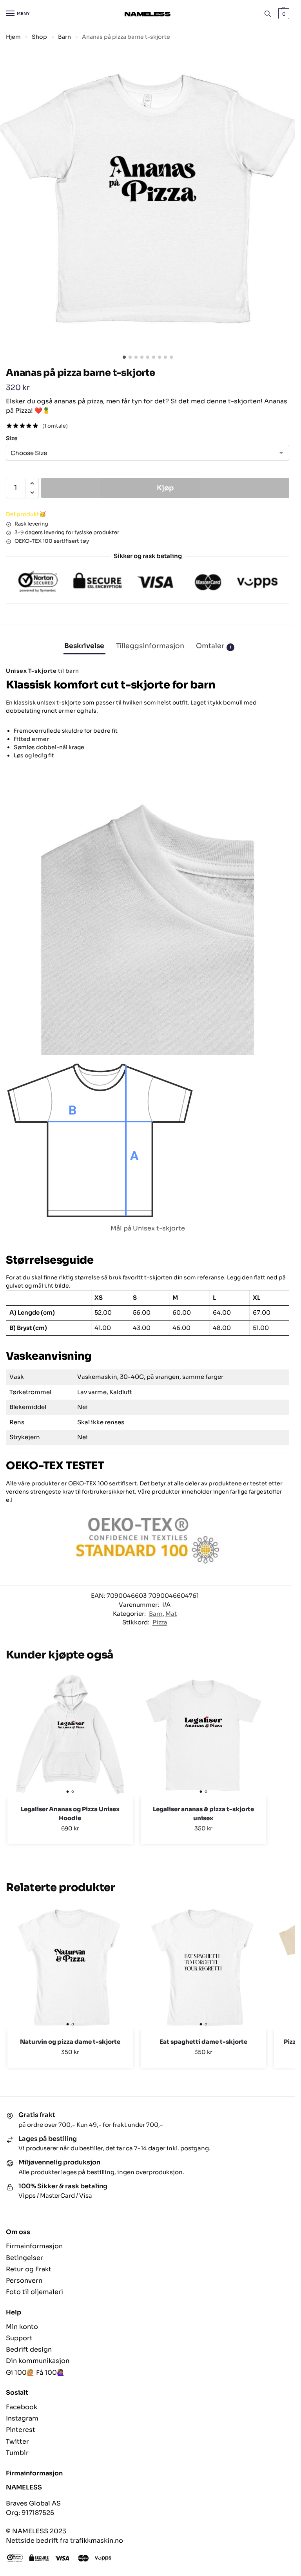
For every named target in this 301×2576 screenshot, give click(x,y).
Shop (39, 37)
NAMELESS (24, 2487)
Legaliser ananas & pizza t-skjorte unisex (203, 1814)
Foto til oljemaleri (34, 2292)
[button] (283, 14)
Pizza (160, 1622)
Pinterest (21, 2430)
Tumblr (17, 2453)
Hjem (13, 37)
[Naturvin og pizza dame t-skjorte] (70, 1967)
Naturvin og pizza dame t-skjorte (70, 2042)
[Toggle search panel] (268, 14)
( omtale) (55, 426)
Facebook (22, 2407)
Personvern (24, 2281)
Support (19, 2338)
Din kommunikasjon (38, 2361)
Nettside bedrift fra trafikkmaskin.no (64, 2541)
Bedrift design (29, 2349)
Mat (171, 1614)
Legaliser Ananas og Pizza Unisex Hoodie (70, 1814)
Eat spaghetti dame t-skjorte (203, 2042)
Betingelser (24, 2258)
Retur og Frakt (29, 2269)
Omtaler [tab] (214, 646)
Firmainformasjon (34, 2246)
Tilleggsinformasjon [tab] (150, 646)
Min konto (22, 2327)
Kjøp (165, 488)
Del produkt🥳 (26, 514)
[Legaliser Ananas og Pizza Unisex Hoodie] (70, 1735)
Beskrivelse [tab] (84, 646)
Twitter (17, 2441)
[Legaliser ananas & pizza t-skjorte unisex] (203, 1735)
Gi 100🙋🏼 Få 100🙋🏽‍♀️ (35, 2373)
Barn (64, 37)
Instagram (22, 2418)
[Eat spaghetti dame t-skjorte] (203, 1967)
